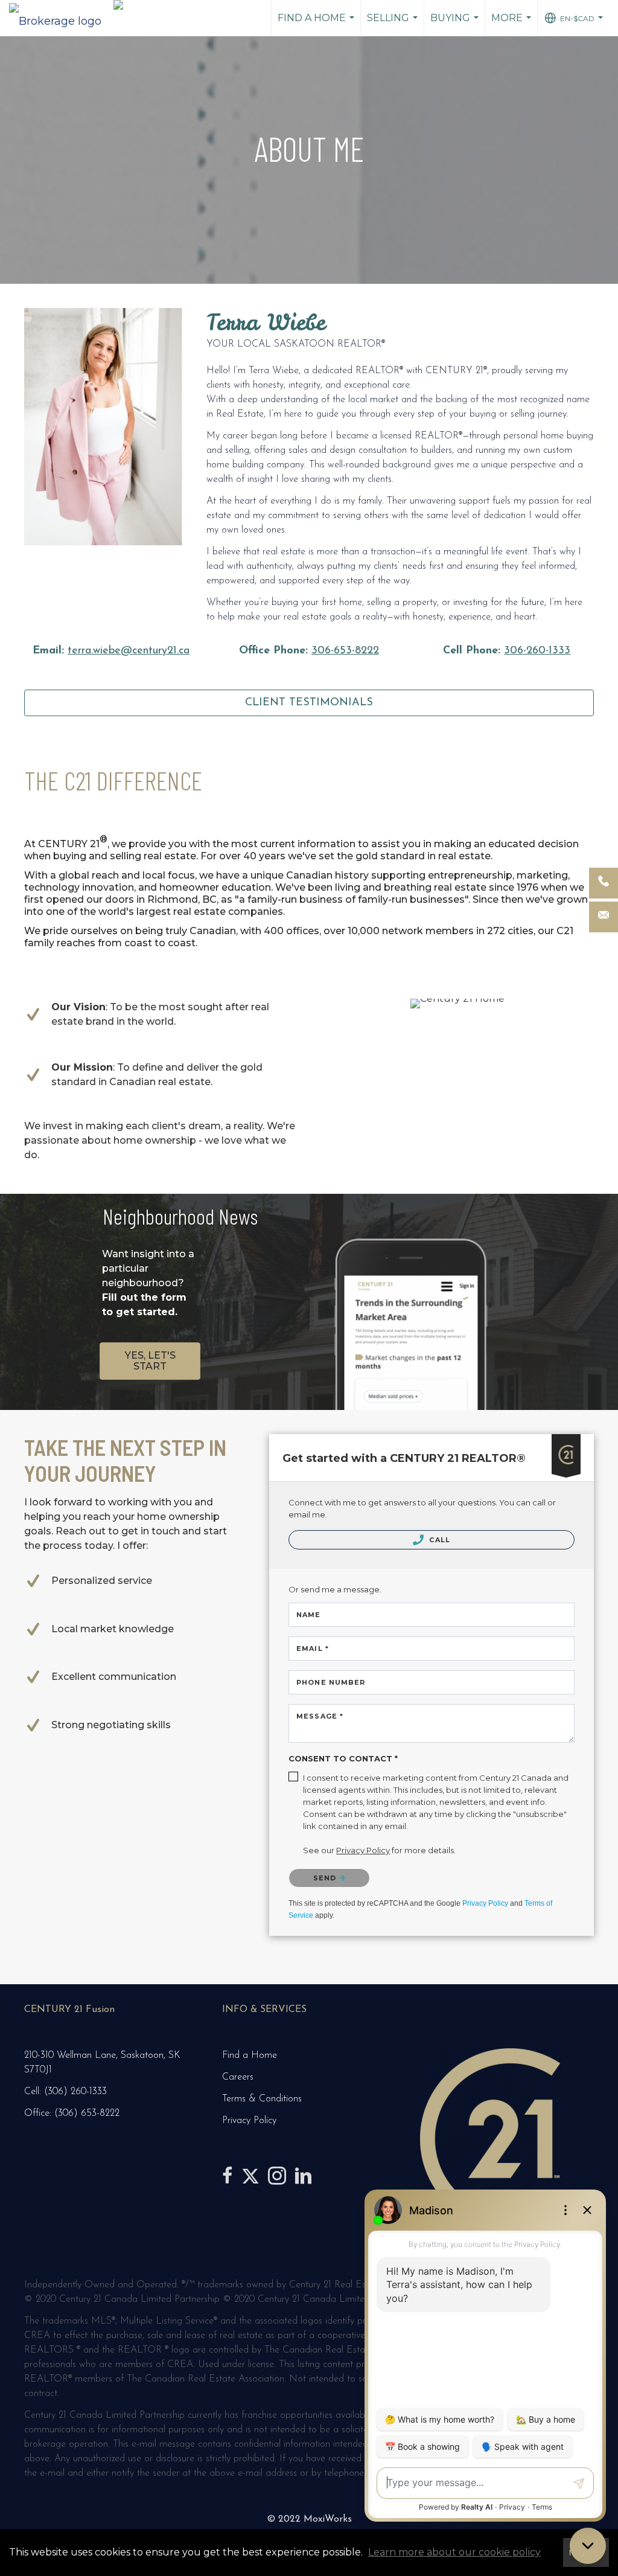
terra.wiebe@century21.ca (129, 651)
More (513, 24)
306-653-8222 (345, 651)
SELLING (394, 24)
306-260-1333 (537, 651)
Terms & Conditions (262, 2099)
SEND (326, 1878)
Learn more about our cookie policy (454, 2552)
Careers (238, 2077)
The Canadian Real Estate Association (205, 2379)
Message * (320, 1716)
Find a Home (317, 24)
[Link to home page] (61, 18)
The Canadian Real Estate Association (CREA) (362, 2350)
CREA (37, 2336)
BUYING (456, 24)
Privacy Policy (485, 1903)
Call (438, 1540)
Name (308, 1615)
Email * (313, 1648)
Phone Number (331, 1682)
